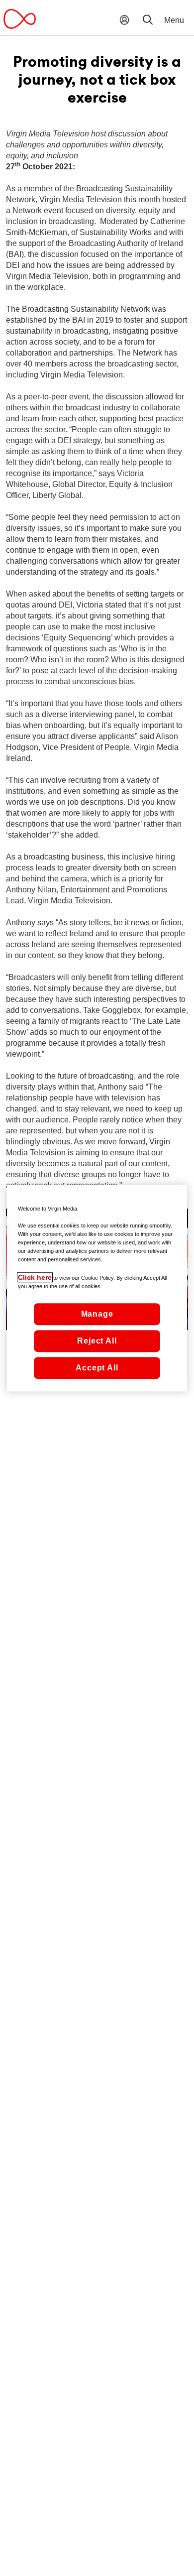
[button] (154, 12)
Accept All (97, 1368)
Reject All (97, 1341)
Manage (97, 1314)
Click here (35, 1277)
